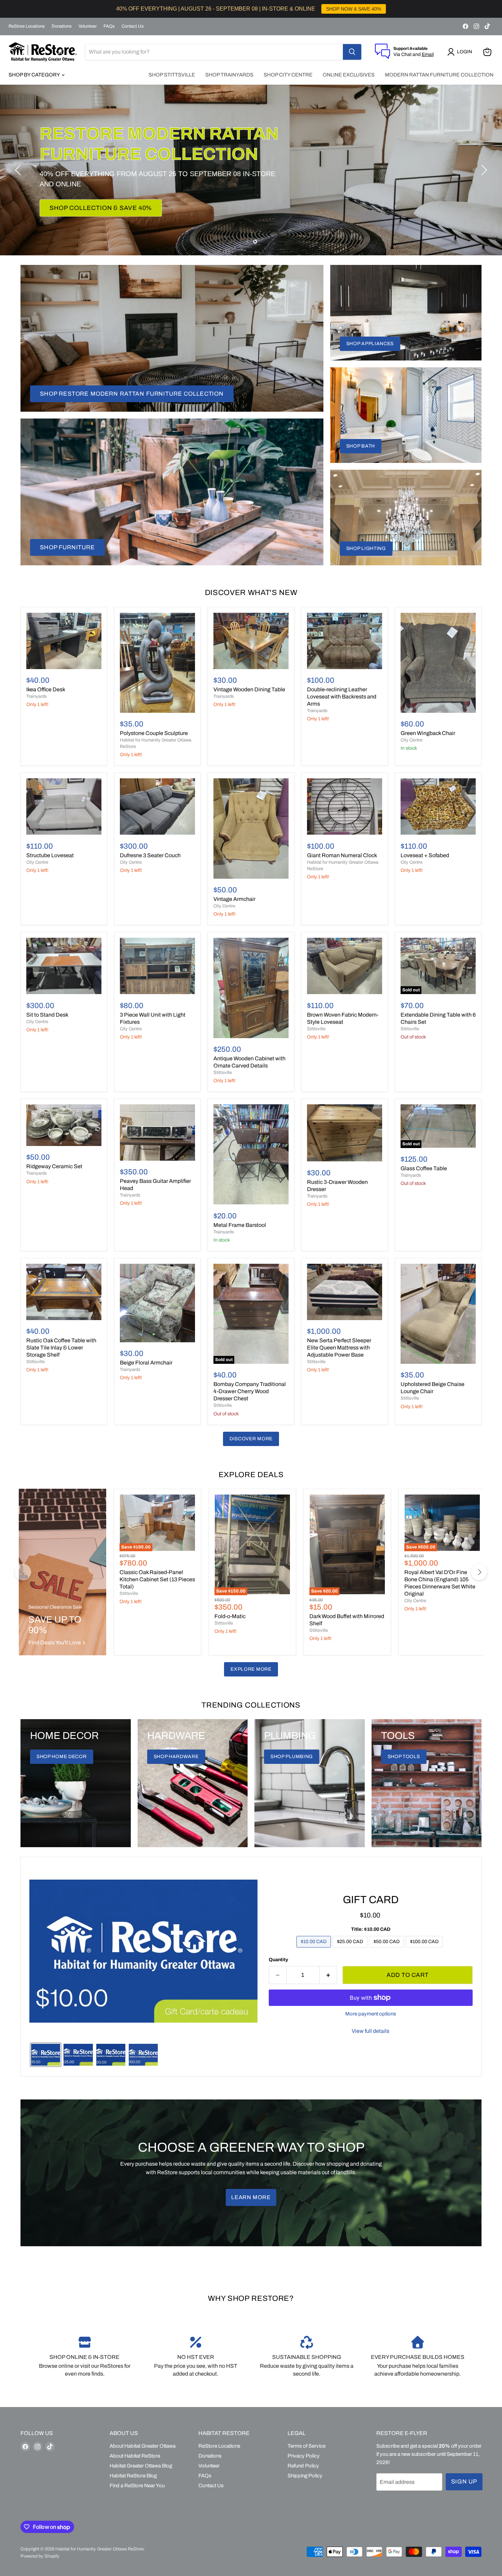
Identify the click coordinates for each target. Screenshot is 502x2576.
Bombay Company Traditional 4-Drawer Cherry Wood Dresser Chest (250, 1391)
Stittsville (223, 1073)
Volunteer (88, 26)
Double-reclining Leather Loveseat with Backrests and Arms (342, 697)
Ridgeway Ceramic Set (54, 1166)
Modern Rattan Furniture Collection (439, 75)
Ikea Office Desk (46, 689)
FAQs (109, 26)
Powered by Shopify (40, 2556)
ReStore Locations (27, 26)
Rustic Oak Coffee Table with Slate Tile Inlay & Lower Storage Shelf (61, 1348)
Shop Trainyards (229, 75)
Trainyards (37, 696)
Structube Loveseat (50, 855)
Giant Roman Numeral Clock (342, 855)
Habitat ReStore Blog (133, 2476)
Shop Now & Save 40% (88, 208)
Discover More (251, 1439)
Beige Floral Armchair (146, 1363)
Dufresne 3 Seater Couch (150, 855)
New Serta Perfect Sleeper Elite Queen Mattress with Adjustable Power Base (339, 1348)
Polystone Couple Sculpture (154, 733)
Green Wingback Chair (428, 733)
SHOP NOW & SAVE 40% (354, 9)
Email (428, 54)
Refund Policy (303, 2466)
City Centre (412, 740)
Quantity (278, 1960)
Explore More (251, 1669)
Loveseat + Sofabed (425, 855)
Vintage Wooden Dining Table (249, 689)
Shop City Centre (288, 75)
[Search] (352, 52)
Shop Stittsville (172, 75)
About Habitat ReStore (135, 2456)
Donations (62, 26)
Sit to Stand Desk (47, 1015)
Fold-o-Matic (230, 1616)
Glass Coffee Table (424, 1168)
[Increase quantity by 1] (328, 1975)
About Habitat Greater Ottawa (143, 2446)
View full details (371, 2031)
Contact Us (133, 26)
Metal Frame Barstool (240, 1225)
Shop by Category (35, 75)
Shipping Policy (305, 2476)
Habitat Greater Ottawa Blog (141, 2466)
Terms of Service (306, 2446)
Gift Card (371, 1900)
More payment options (371, 2014)
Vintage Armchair (234, 899)
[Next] (479, 1572)
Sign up (464, 2482)
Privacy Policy (304, 2456)
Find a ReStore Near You (137, 2486)
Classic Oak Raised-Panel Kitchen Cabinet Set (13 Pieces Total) (157, 1579)
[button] (461, 52)
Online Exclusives (349, 75)
